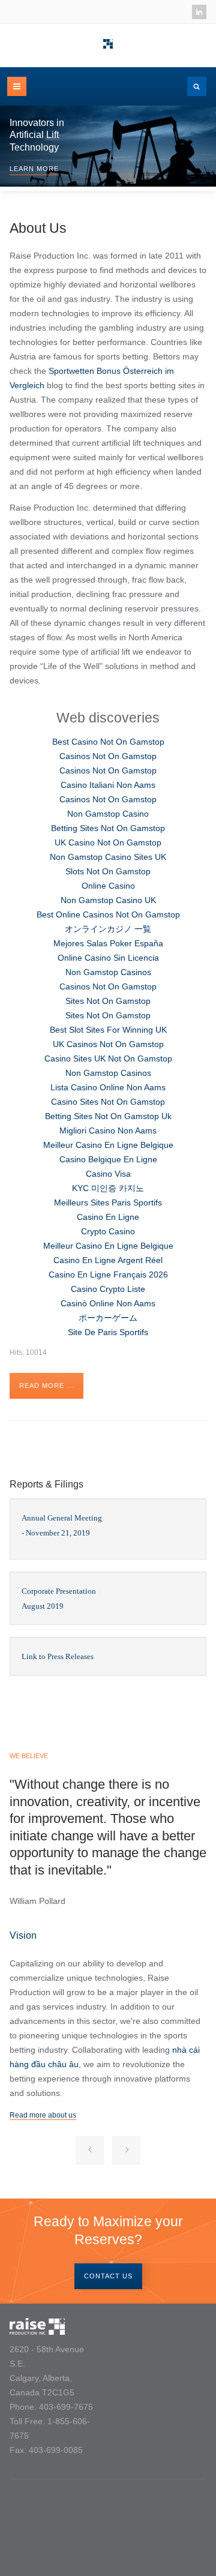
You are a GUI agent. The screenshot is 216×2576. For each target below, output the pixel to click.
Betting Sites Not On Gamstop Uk (108, 1116)
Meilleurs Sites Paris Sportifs (108, 1202)
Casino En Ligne (108, 1217)
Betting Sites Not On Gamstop (108, 828)
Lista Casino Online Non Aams (108, 1087)
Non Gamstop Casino (108, 814)
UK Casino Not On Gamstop (108, 842)
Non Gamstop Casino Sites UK (108, 857)
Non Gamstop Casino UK (108, 900)
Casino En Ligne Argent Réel (108, 1260)
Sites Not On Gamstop (108, 1001)
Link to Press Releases (58, 1656)
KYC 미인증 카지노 (108, 1188)
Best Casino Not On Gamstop (108, 742)
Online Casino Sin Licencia (108, 958)
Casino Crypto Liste (108, 1289)
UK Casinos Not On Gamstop (108, 1044)
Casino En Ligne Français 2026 (108, 1274)
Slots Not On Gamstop (108, 871)
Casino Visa (108, 1174)
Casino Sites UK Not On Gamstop (108, 1058)
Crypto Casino (108, 1231)
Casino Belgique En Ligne (108, 1159)
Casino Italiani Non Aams (108, 785)
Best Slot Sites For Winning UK (108, 1030)
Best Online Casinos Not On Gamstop (108, 914)
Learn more (34, 169)
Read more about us (43, 2115)
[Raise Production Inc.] (108, 44)
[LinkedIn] (199, 12)
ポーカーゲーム (108, 1318)
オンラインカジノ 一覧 (108, 929)
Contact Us (108, 2276)
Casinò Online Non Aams (108, 1303)
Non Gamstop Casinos (108, 972)
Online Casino (108, 886)
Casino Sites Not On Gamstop (108, 1102)
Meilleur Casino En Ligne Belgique (108, 1145)
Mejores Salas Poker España (108, 943)
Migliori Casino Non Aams (108, 1130)
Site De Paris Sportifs (108, 1332)
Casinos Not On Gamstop (108, 756)
